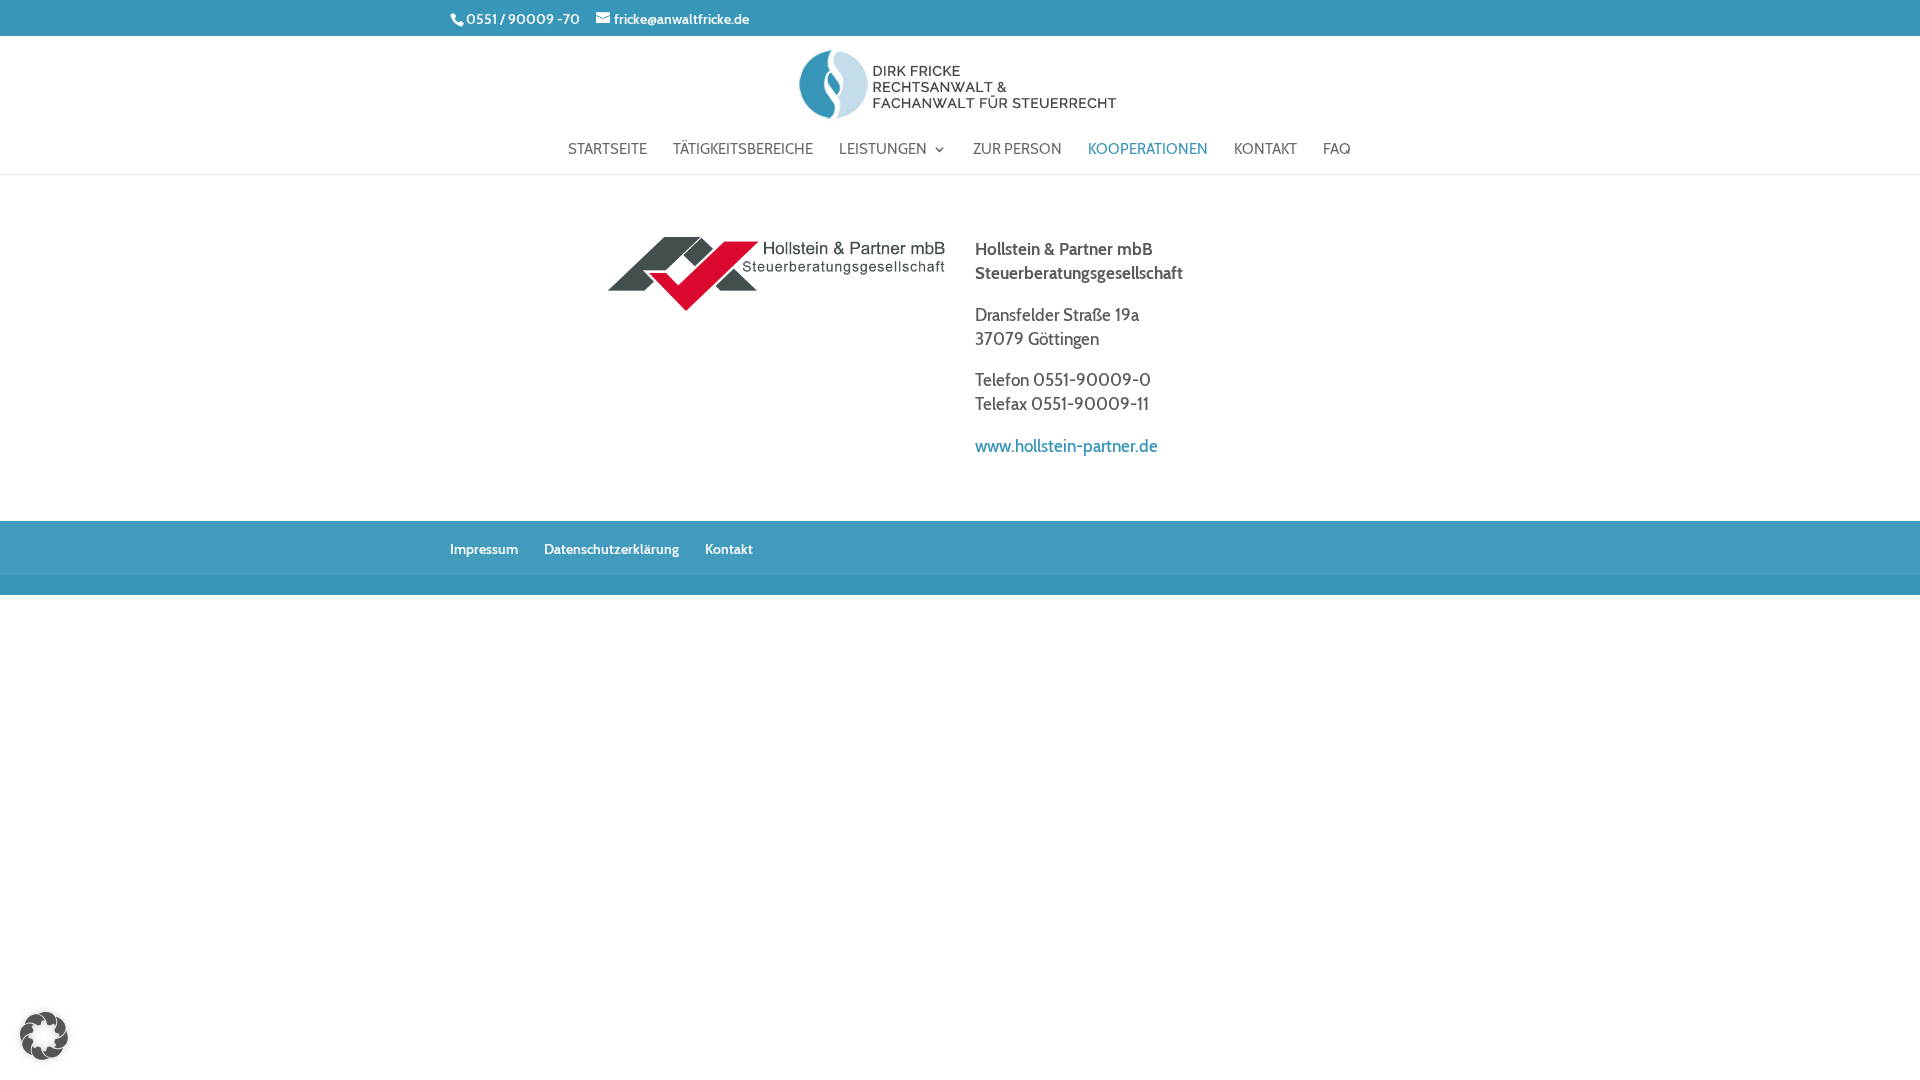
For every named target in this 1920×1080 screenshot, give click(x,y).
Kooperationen (1148, 150)
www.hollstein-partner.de (1066, 446)
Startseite (607, 150)
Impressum (484, 549)
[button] (44, 1036)
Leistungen (883, 150)
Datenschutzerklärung (611, 549)
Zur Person (1017, 150)
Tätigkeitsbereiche (743, 150)
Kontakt (1265, 150)
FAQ (1337, 150)
